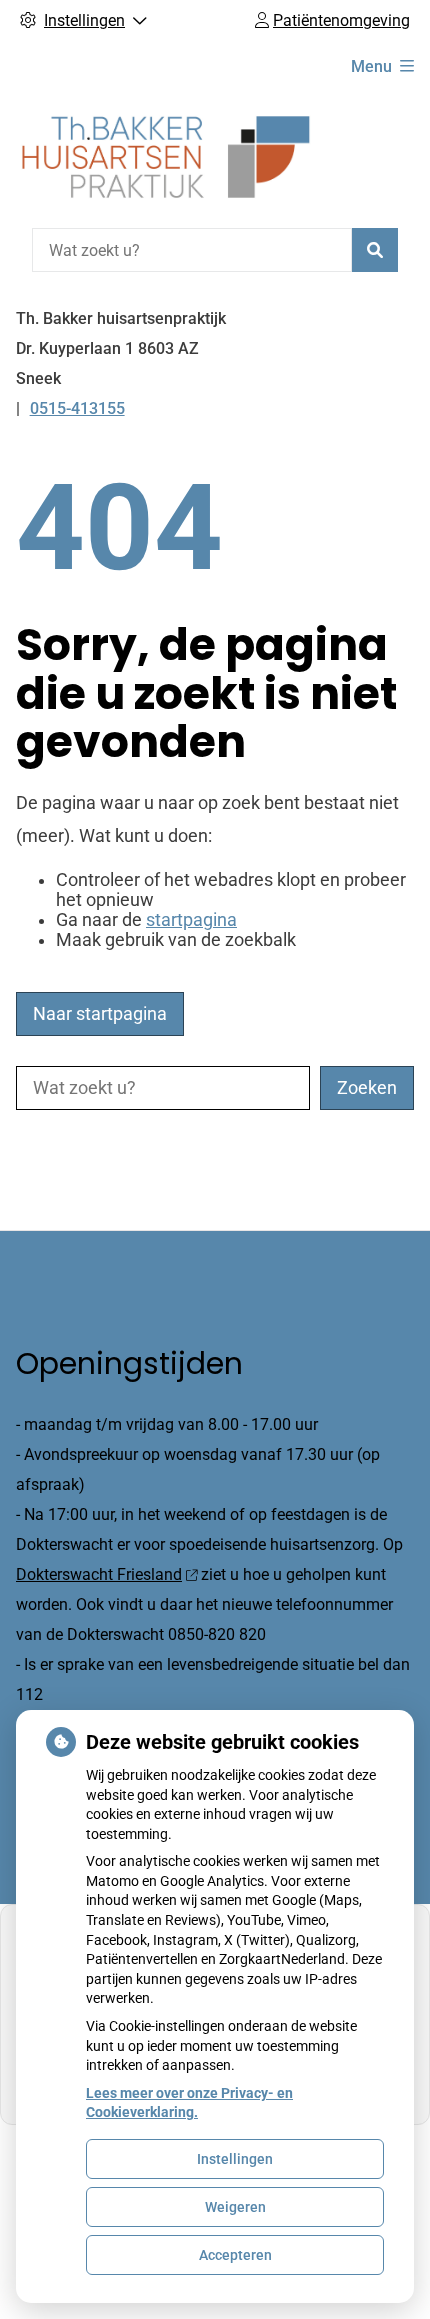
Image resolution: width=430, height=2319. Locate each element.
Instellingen (235, 2159)
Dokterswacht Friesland (99, 1574)
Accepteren (235, 2255)
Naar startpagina (100, 1014)
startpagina (191, 920)
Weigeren (235, 2207)
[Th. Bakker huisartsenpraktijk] (166, 157)
